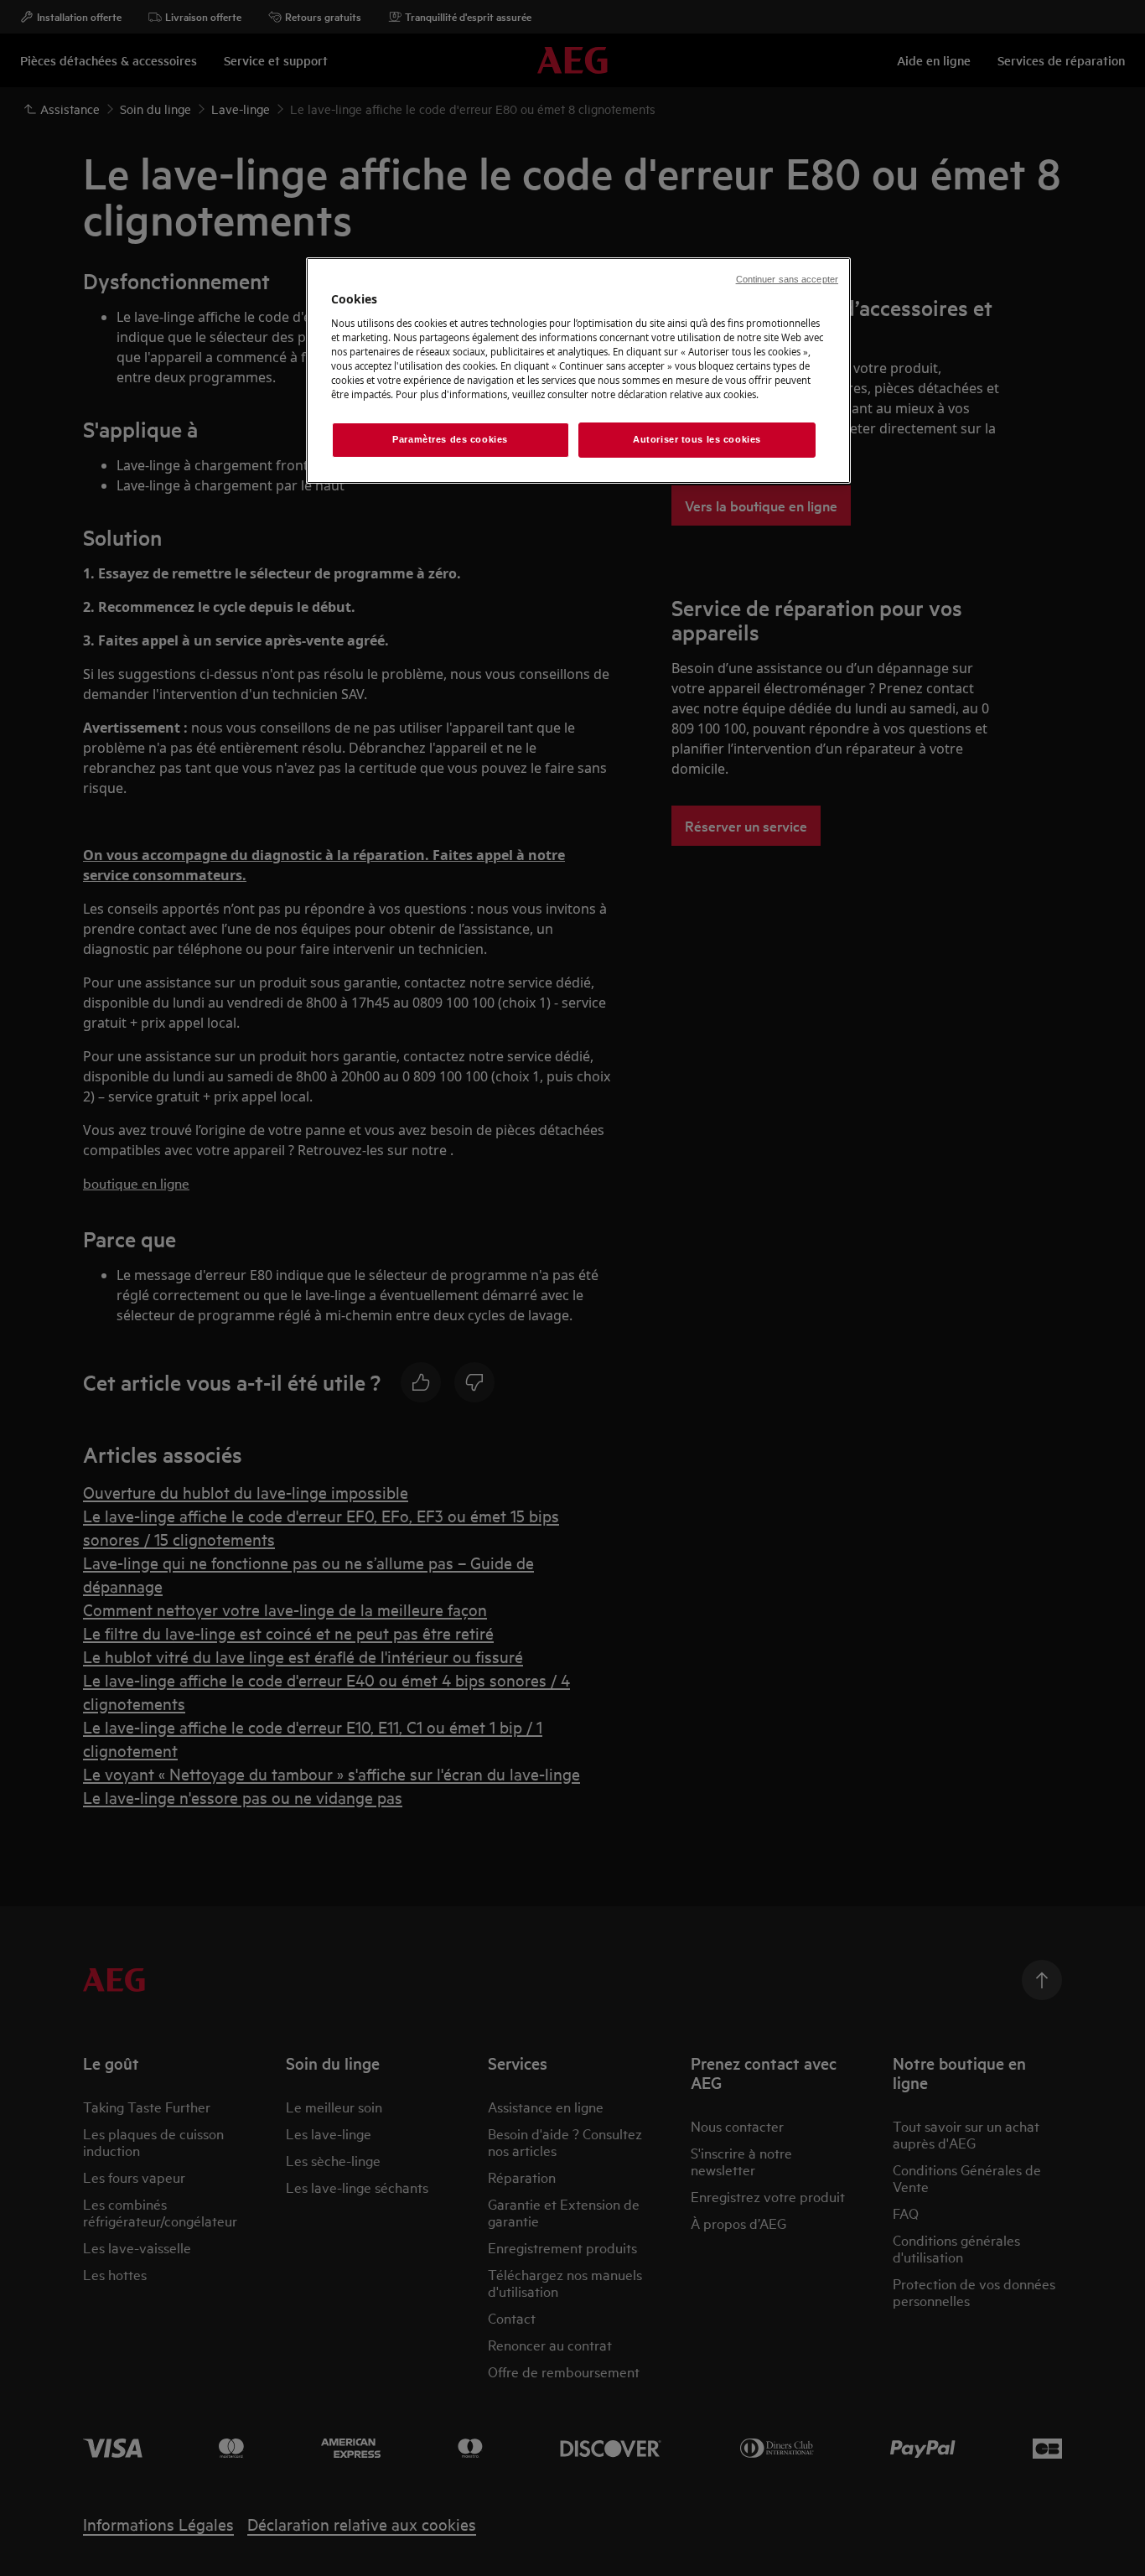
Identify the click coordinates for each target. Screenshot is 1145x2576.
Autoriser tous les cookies (697, 439)
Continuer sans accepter (787, 279)
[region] (578, 371)
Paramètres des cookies (450, 439)
